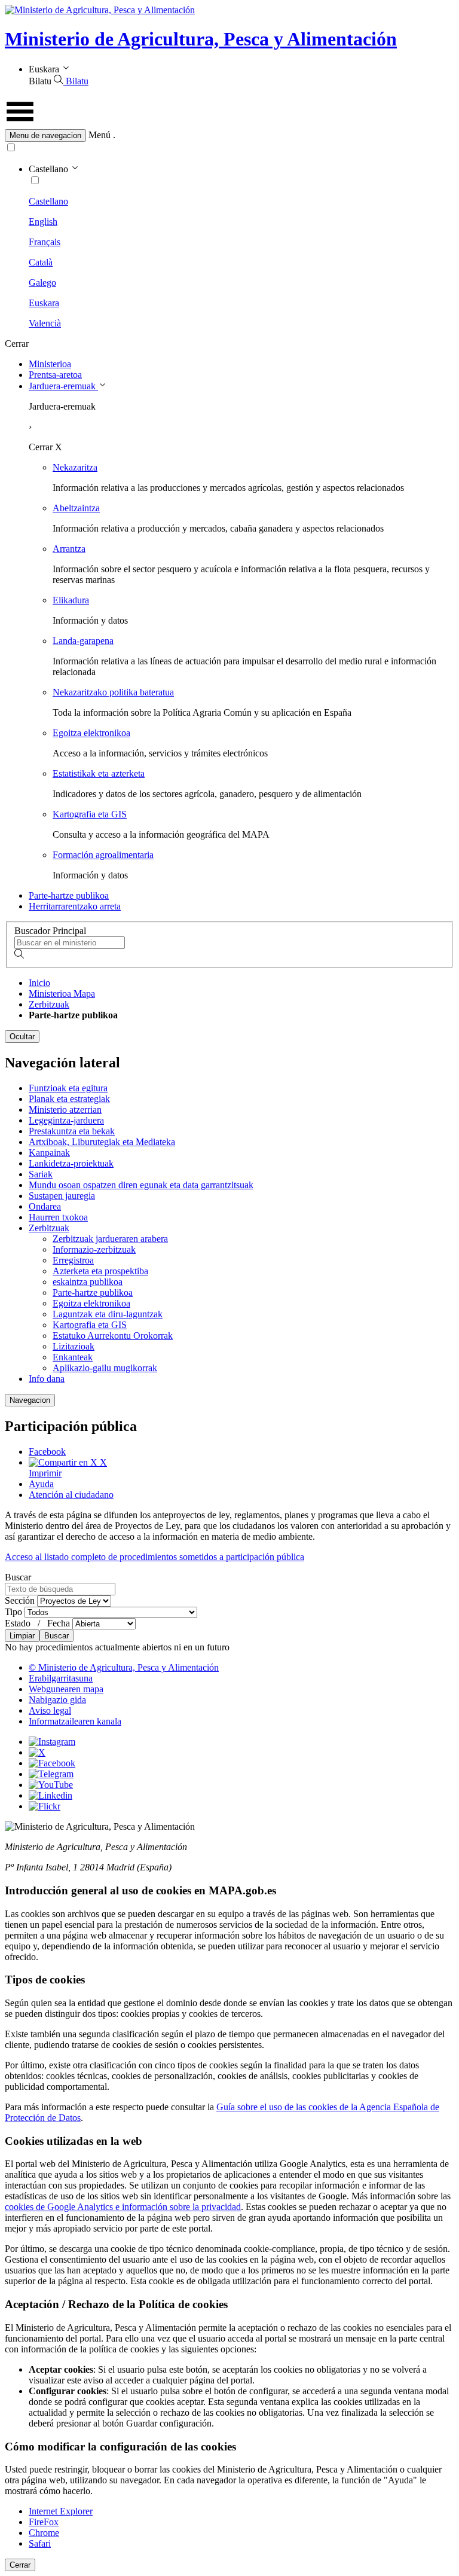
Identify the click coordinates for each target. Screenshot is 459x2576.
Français (45, 242)
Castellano (48, 201)
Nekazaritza (75, 467)
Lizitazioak (74, 1346)
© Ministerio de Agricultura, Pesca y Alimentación (124, 1667)
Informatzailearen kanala (75, 1721)
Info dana (47, 1379)
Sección (21, 1600)
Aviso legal (50, 1710)
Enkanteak (73, 1357)
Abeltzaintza (76, 508)
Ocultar (22, 1037)
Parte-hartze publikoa (69, 895)
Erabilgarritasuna (61, 1678)
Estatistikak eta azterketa (99, 773)
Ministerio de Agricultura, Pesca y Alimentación (201, 39)
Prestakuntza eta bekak (72, 1131)
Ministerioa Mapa (62, 994)
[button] (229, 135)
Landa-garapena (83, 641)
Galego (42, 283)
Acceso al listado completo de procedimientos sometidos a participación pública (154, 1557)
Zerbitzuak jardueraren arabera (110, 1239)
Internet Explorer (61, 2511)
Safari (40, 2543)
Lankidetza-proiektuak (71, 1163)
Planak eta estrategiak (69, 1099)
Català (41, 262)
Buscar (39, 1606)
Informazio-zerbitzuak (94, 1249)
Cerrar (20, 2565)
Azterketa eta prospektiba (100, 1271)
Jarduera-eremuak (63, 386)
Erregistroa (73, 1260)
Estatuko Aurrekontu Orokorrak (113, 1336)
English (43, 222)
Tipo (15, 1612)
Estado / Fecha (39, 1623)
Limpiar (22, 1636)
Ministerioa (50, 364)
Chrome (44, 2533)
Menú (100, 135)
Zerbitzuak (49, 1004)
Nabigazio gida (57, 1700)
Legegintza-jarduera (66, 1120)
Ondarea (45, 1206)
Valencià (45, 323)
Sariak (41, 1174)
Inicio (39, 983)
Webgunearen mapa (66, 1689)
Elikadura (71, 600)
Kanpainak (49, 1153)
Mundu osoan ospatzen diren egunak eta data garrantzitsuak (141, 1185)
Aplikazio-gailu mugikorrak (105, 1368)
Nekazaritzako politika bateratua (113, 692)
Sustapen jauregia (62, 1196)
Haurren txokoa (58, 1217)
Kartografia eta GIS (90, 814)
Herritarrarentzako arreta (75, 906)
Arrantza (69, 549)
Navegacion (30, 1400)
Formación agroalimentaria (103, 855)
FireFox (44, 2522)
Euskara (44, 303)
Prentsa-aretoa (55, 375)
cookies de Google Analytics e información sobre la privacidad (123, 2207)
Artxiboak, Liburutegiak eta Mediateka (102, 1142)
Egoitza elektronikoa (91, 733)
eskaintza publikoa (88, 1282)
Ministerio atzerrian (65, 1110)
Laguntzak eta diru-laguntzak (108, 1314)
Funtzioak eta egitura (68, 1088)
